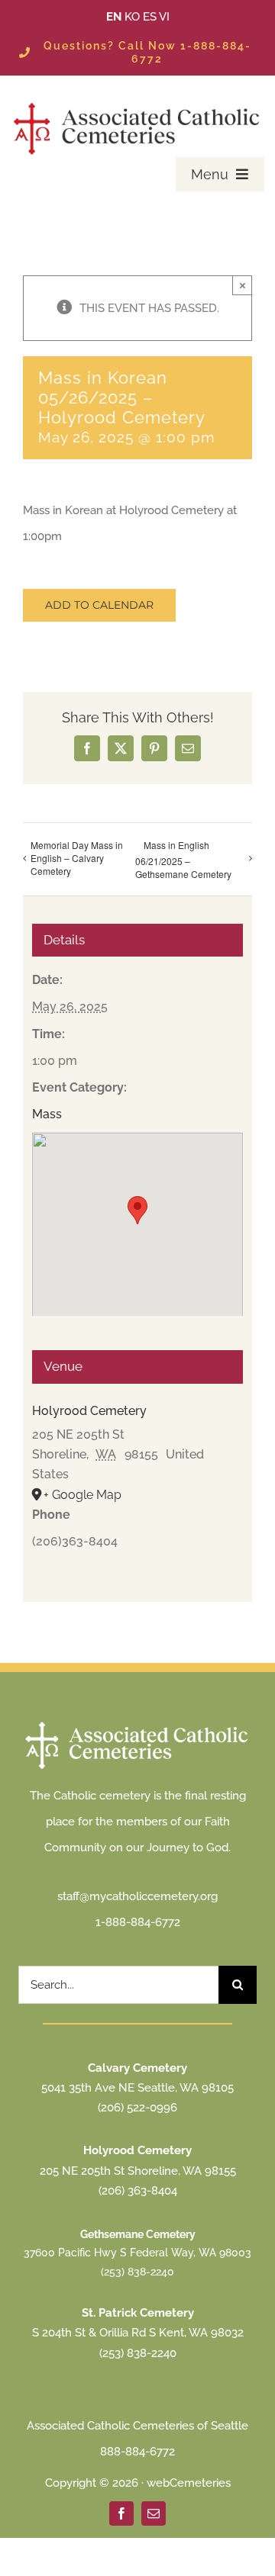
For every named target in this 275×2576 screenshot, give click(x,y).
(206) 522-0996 (137, 2108)
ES (150, 17)
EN (114, 17)
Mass (47, 1114)
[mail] (154, 2513)
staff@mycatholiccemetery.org (137, 1896)
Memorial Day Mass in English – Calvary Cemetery (77, 858)
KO (132, 17)
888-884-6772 (137, 2452)
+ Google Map (82, 1495)
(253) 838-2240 (137, 2272)
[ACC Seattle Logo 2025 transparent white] (137, 1723)
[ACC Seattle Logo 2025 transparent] (137, 104)
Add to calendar (99, 605)
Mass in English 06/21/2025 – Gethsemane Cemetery (183, 859)
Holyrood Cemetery (89, 1411)
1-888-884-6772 (138, 1922)
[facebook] (121, 2513)
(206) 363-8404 (138, 2191)
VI (164, 17)
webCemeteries (189, 2483)
